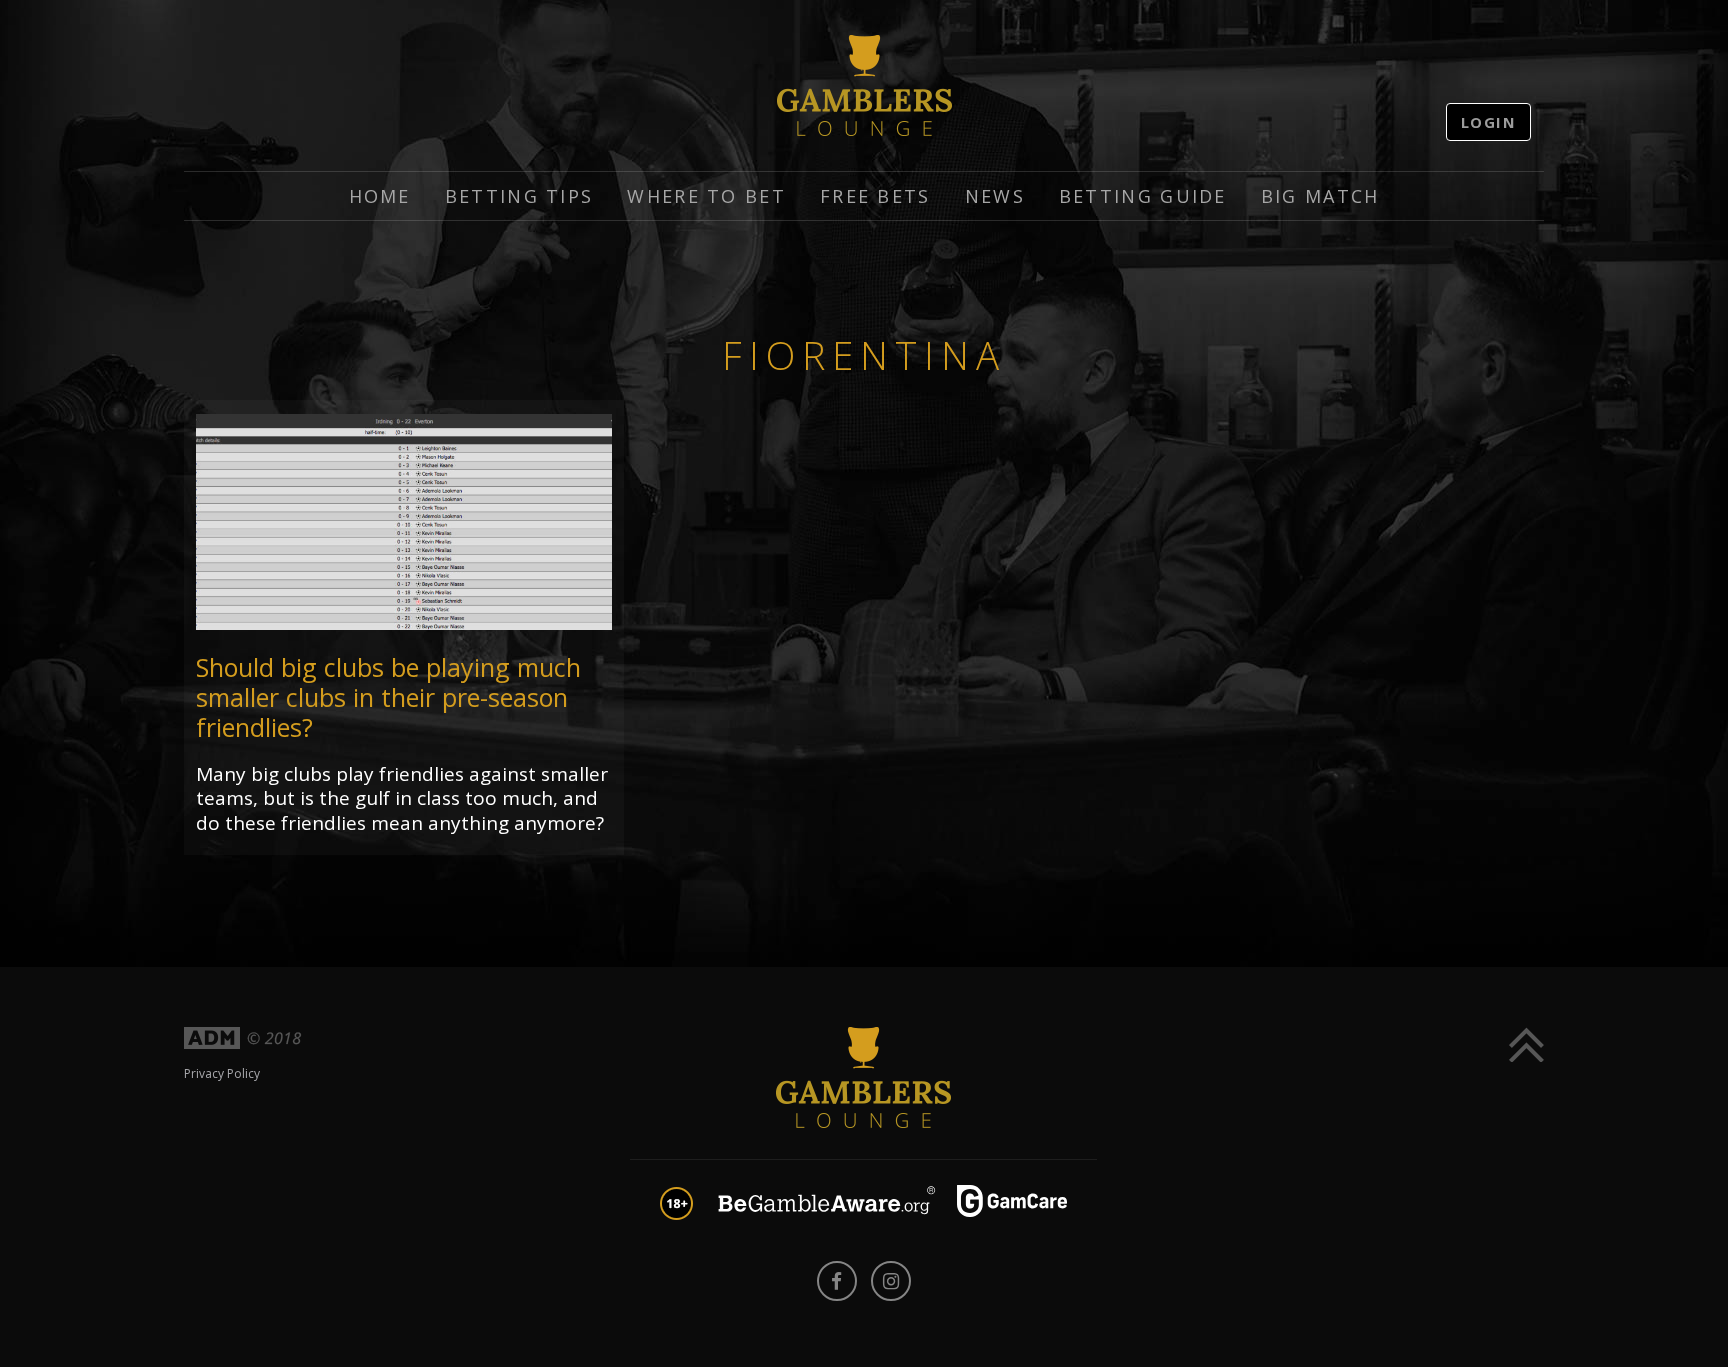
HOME (380, 196)
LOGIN (1489, 122)
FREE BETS (875, 196)
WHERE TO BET (706, 196)
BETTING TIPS (519, 196)
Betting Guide (1143, 196)
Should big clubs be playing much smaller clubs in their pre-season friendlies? (388, 697)
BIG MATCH (1320, 196)
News (995, 196)
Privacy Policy (222, 1073)
